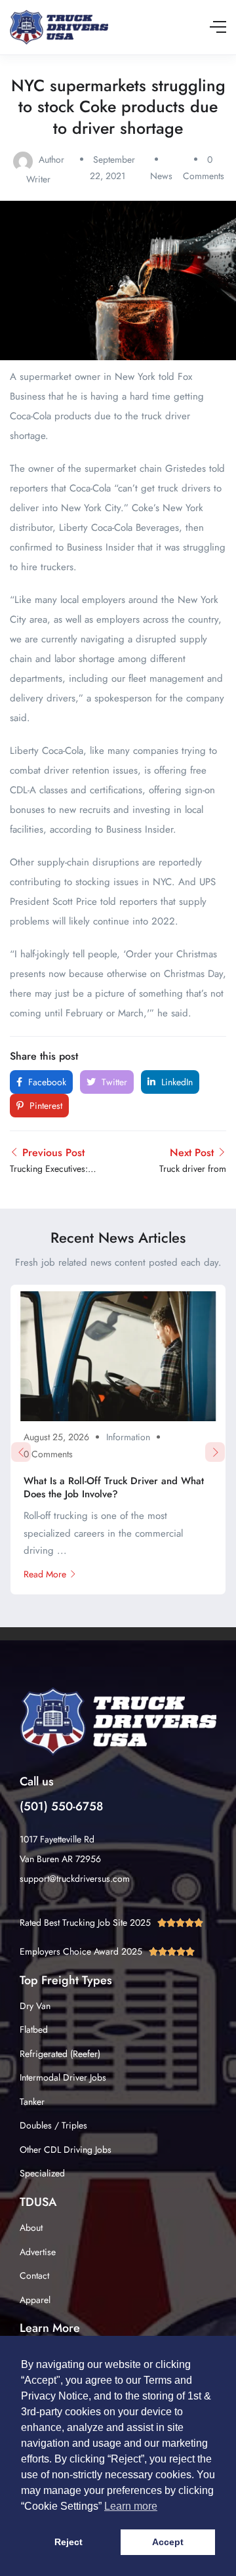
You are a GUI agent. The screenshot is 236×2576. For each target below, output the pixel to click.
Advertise (38, 2252)
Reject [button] (69, 2542)
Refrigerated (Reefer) (60, 2054)
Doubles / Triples (53, 2125)
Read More (45, 1574)
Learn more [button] (131, 2506)
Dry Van (35, 2006)
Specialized (42, 2173)
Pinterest (45, 1106)
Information (128, 1437)
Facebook (46, 1082)
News (161, 176)
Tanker (32, 2102)
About (31, 2228)
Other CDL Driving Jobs (66, 2150)
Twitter (113, 1082)
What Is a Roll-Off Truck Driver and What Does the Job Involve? (114, 1487)
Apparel (35, 2300)
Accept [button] (168, 2542)
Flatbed (34, 2029)
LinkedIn (176, 1082)
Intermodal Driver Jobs (63, 2077)
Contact (34, 2275)
